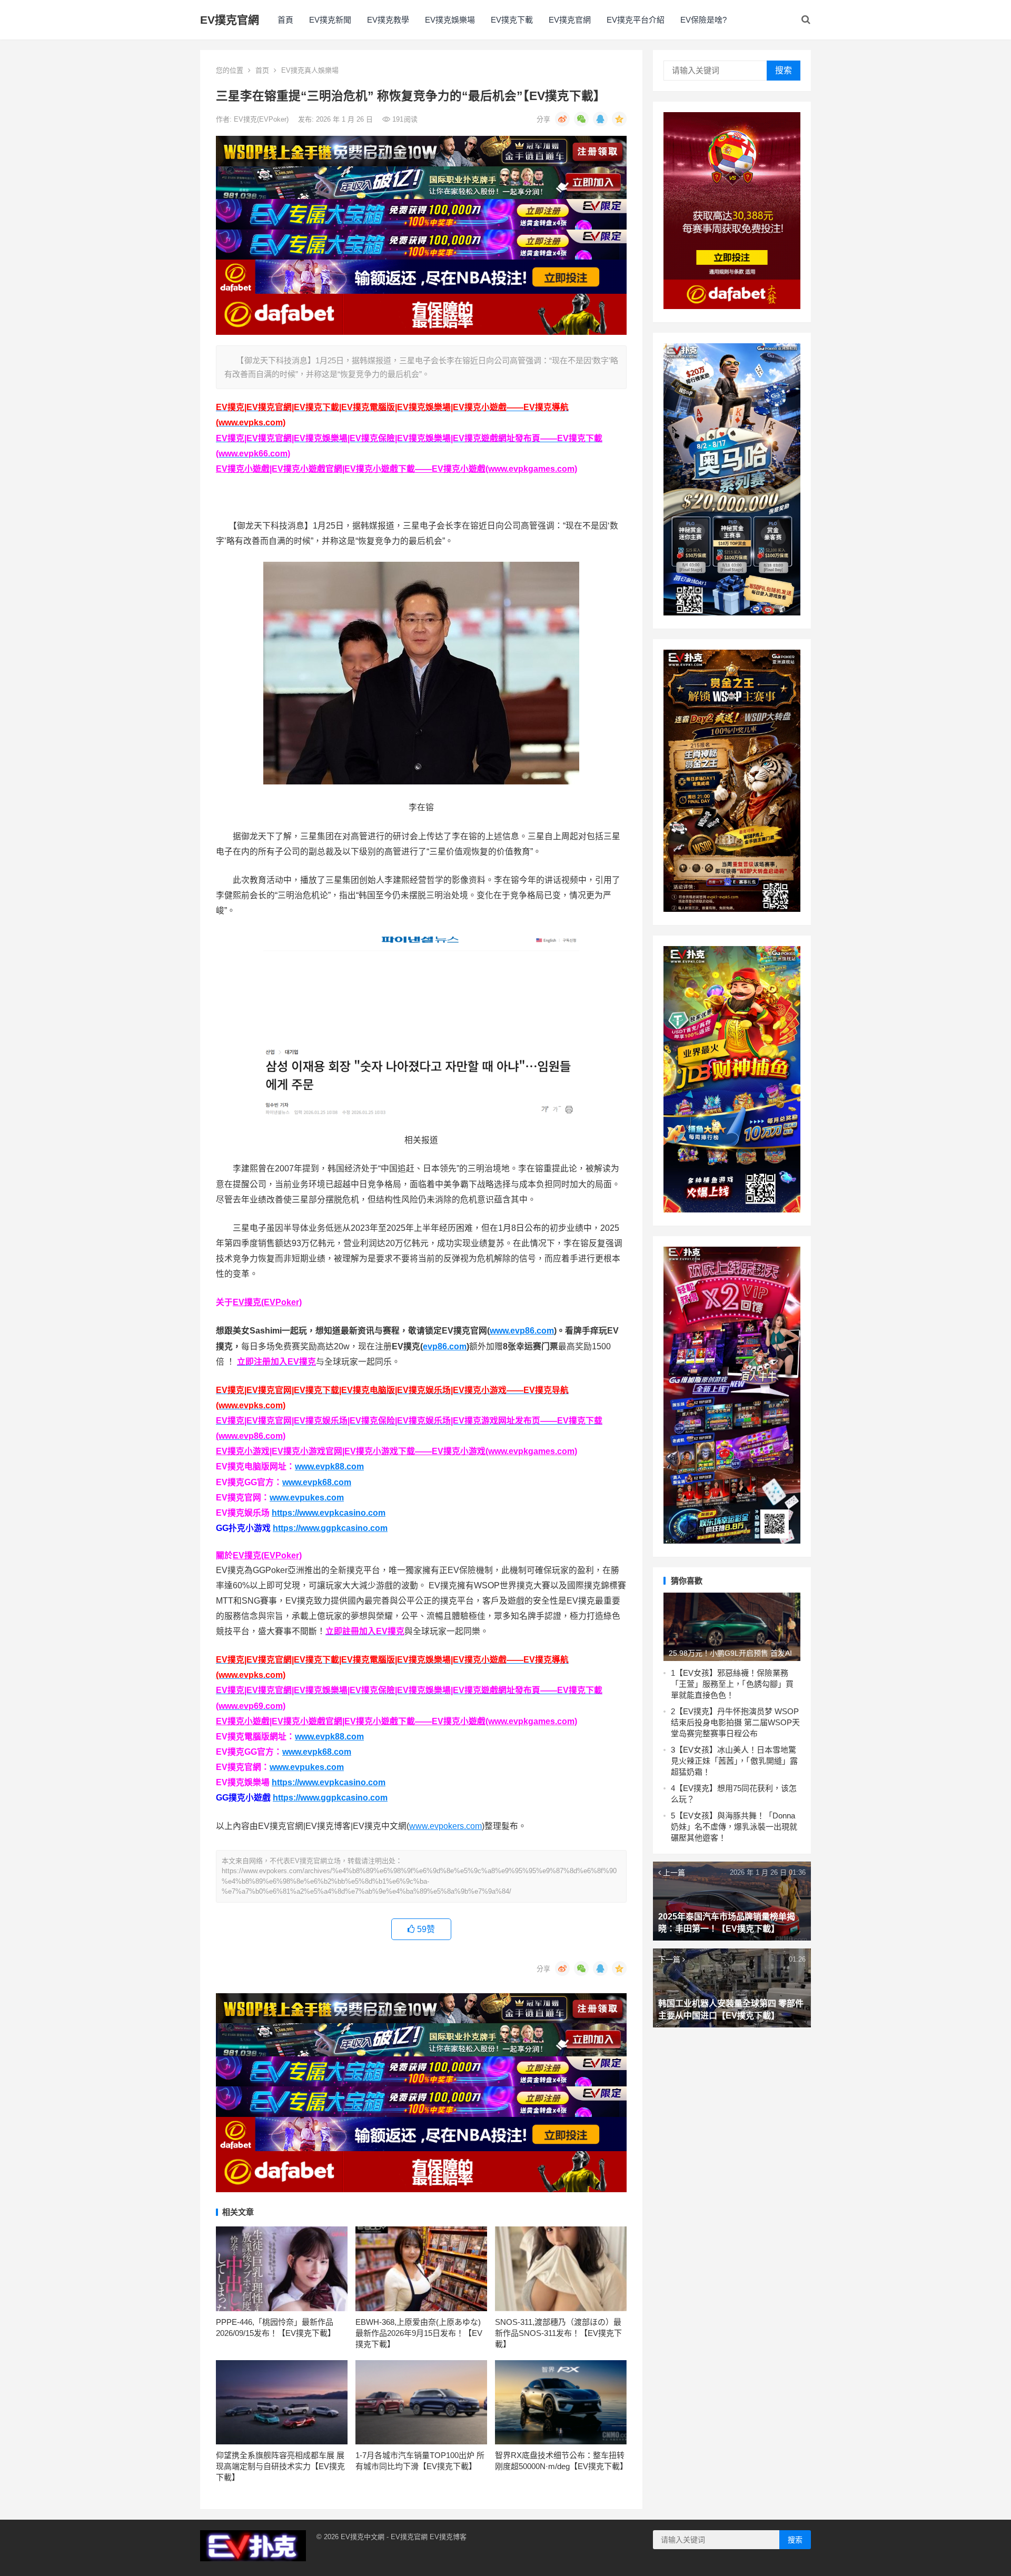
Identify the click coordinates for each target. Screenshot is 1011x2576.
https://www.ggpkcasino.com (330, 1528)
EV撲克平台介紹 (636, 20)
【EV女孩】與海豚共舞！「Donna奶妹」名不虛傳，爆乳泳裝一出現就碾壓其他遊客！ (734, 1827)
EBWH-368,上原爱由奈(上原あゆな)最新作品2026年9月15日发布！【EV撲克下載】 (419, 2333)
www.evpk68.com (317, 1482)
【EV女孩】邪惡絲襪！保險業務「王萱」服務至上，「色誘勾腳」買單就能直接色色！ (732, 1684)
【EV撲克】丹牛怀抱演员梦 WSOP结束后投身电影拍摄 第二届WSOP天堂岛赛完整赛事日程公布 (735, 1722)
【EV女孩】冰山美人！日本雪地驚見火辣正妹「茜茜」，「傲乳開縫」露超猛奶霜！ (734, 1761)
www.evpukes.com (307, 1498)
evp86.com (445, 1346)
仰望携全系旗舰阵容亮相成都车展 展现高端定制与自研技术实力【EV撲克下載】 (280, 2466)
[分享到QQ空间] (619, 119)
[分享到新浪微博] (562, 119)
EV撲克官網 (230, 20)
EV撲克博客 (448, 2537)
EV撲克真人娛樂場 (310, 70)
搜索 (784, 70)
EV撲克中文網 (363, 2537)
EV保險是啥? (703, 20)
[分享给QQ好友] (600, 119)
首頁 (285, 20)
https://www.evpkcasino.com (329, 1513)
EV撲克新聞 (330, 20)
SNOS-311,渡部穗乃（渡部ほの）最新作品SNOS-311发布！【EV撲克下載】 (558, 2333)
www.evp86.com (522, 1331)
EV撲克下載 (512, 20)
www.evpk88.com (329, 1466)
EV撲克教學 (388, 20)
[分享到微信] (581, 119)
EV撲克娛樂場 (450, 20)
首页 (262, 70)
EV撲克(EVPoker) (262, 119)
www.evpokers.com (445, 1826)
